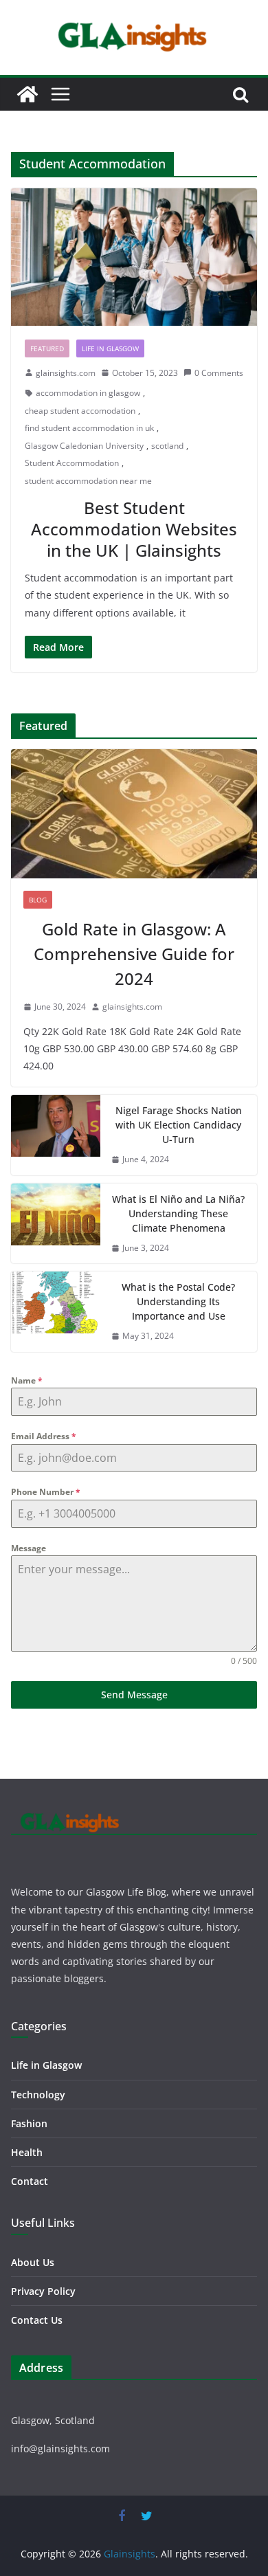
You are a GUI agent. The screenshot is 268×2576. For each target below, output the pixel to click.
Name (27, 1380)
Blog (38, 900)
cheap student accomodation (80, 411)
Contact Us (37, 2320)
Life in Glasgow (110, 348)
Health (27, 2152)
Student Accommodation (72, 463)
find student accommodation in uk (89, 428)
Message (29, 1548)
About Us (33, 2262)
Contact (30, 2181)
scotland (167, 446)
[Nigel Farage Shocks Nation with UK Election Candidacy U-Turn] (56, 1135)
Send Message (134, 1695)
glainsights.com (66, 373)
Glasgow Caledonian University (84, 446)
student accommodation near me (88, 481)
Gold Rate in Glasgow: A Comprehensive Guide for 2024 (134, 954)
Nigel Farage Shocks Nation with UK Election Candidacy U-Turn (179, 1125)
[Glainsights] (27, 94)
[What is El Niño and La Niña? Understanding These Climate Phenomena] (56, 1224)
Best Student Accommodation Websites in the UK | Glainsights (134, 529)
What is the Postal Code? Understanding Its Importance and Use (178, 1301)
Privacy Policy (43, 2291)
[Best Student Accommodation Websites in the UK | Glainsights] (134, 257)
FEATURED (47, 348)
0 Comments (219, 373)
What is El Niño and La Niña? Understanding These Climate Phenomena (178, 1213)
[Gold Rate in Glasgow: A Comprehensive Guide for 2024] (134, 814)
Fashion (29, 2123)
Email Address (44, 1436)
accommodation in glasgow (88, 393)
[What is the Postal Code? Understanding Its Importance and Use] (56, 1312)
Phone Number (46, 1492)
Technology (38, 2095)
